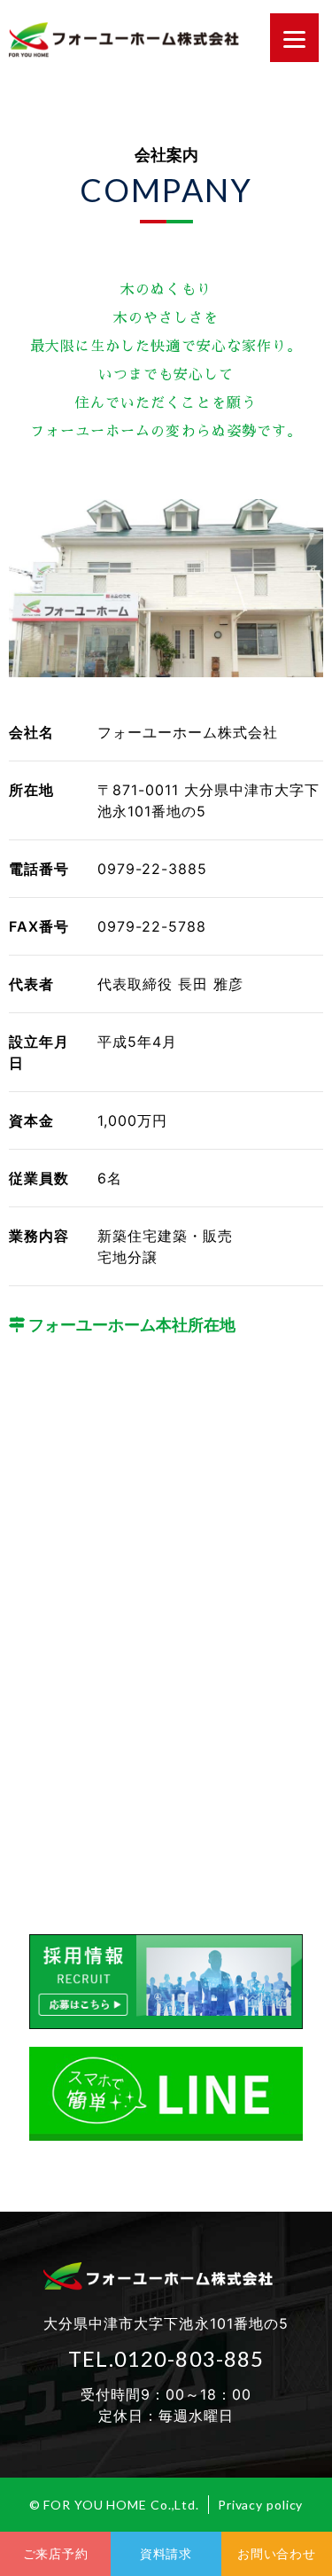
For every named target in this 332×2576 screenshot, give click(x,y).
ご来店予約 (56, 2553)
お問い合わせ (276, 2553)
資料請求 (166, 2553)
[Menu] (294, 38)
